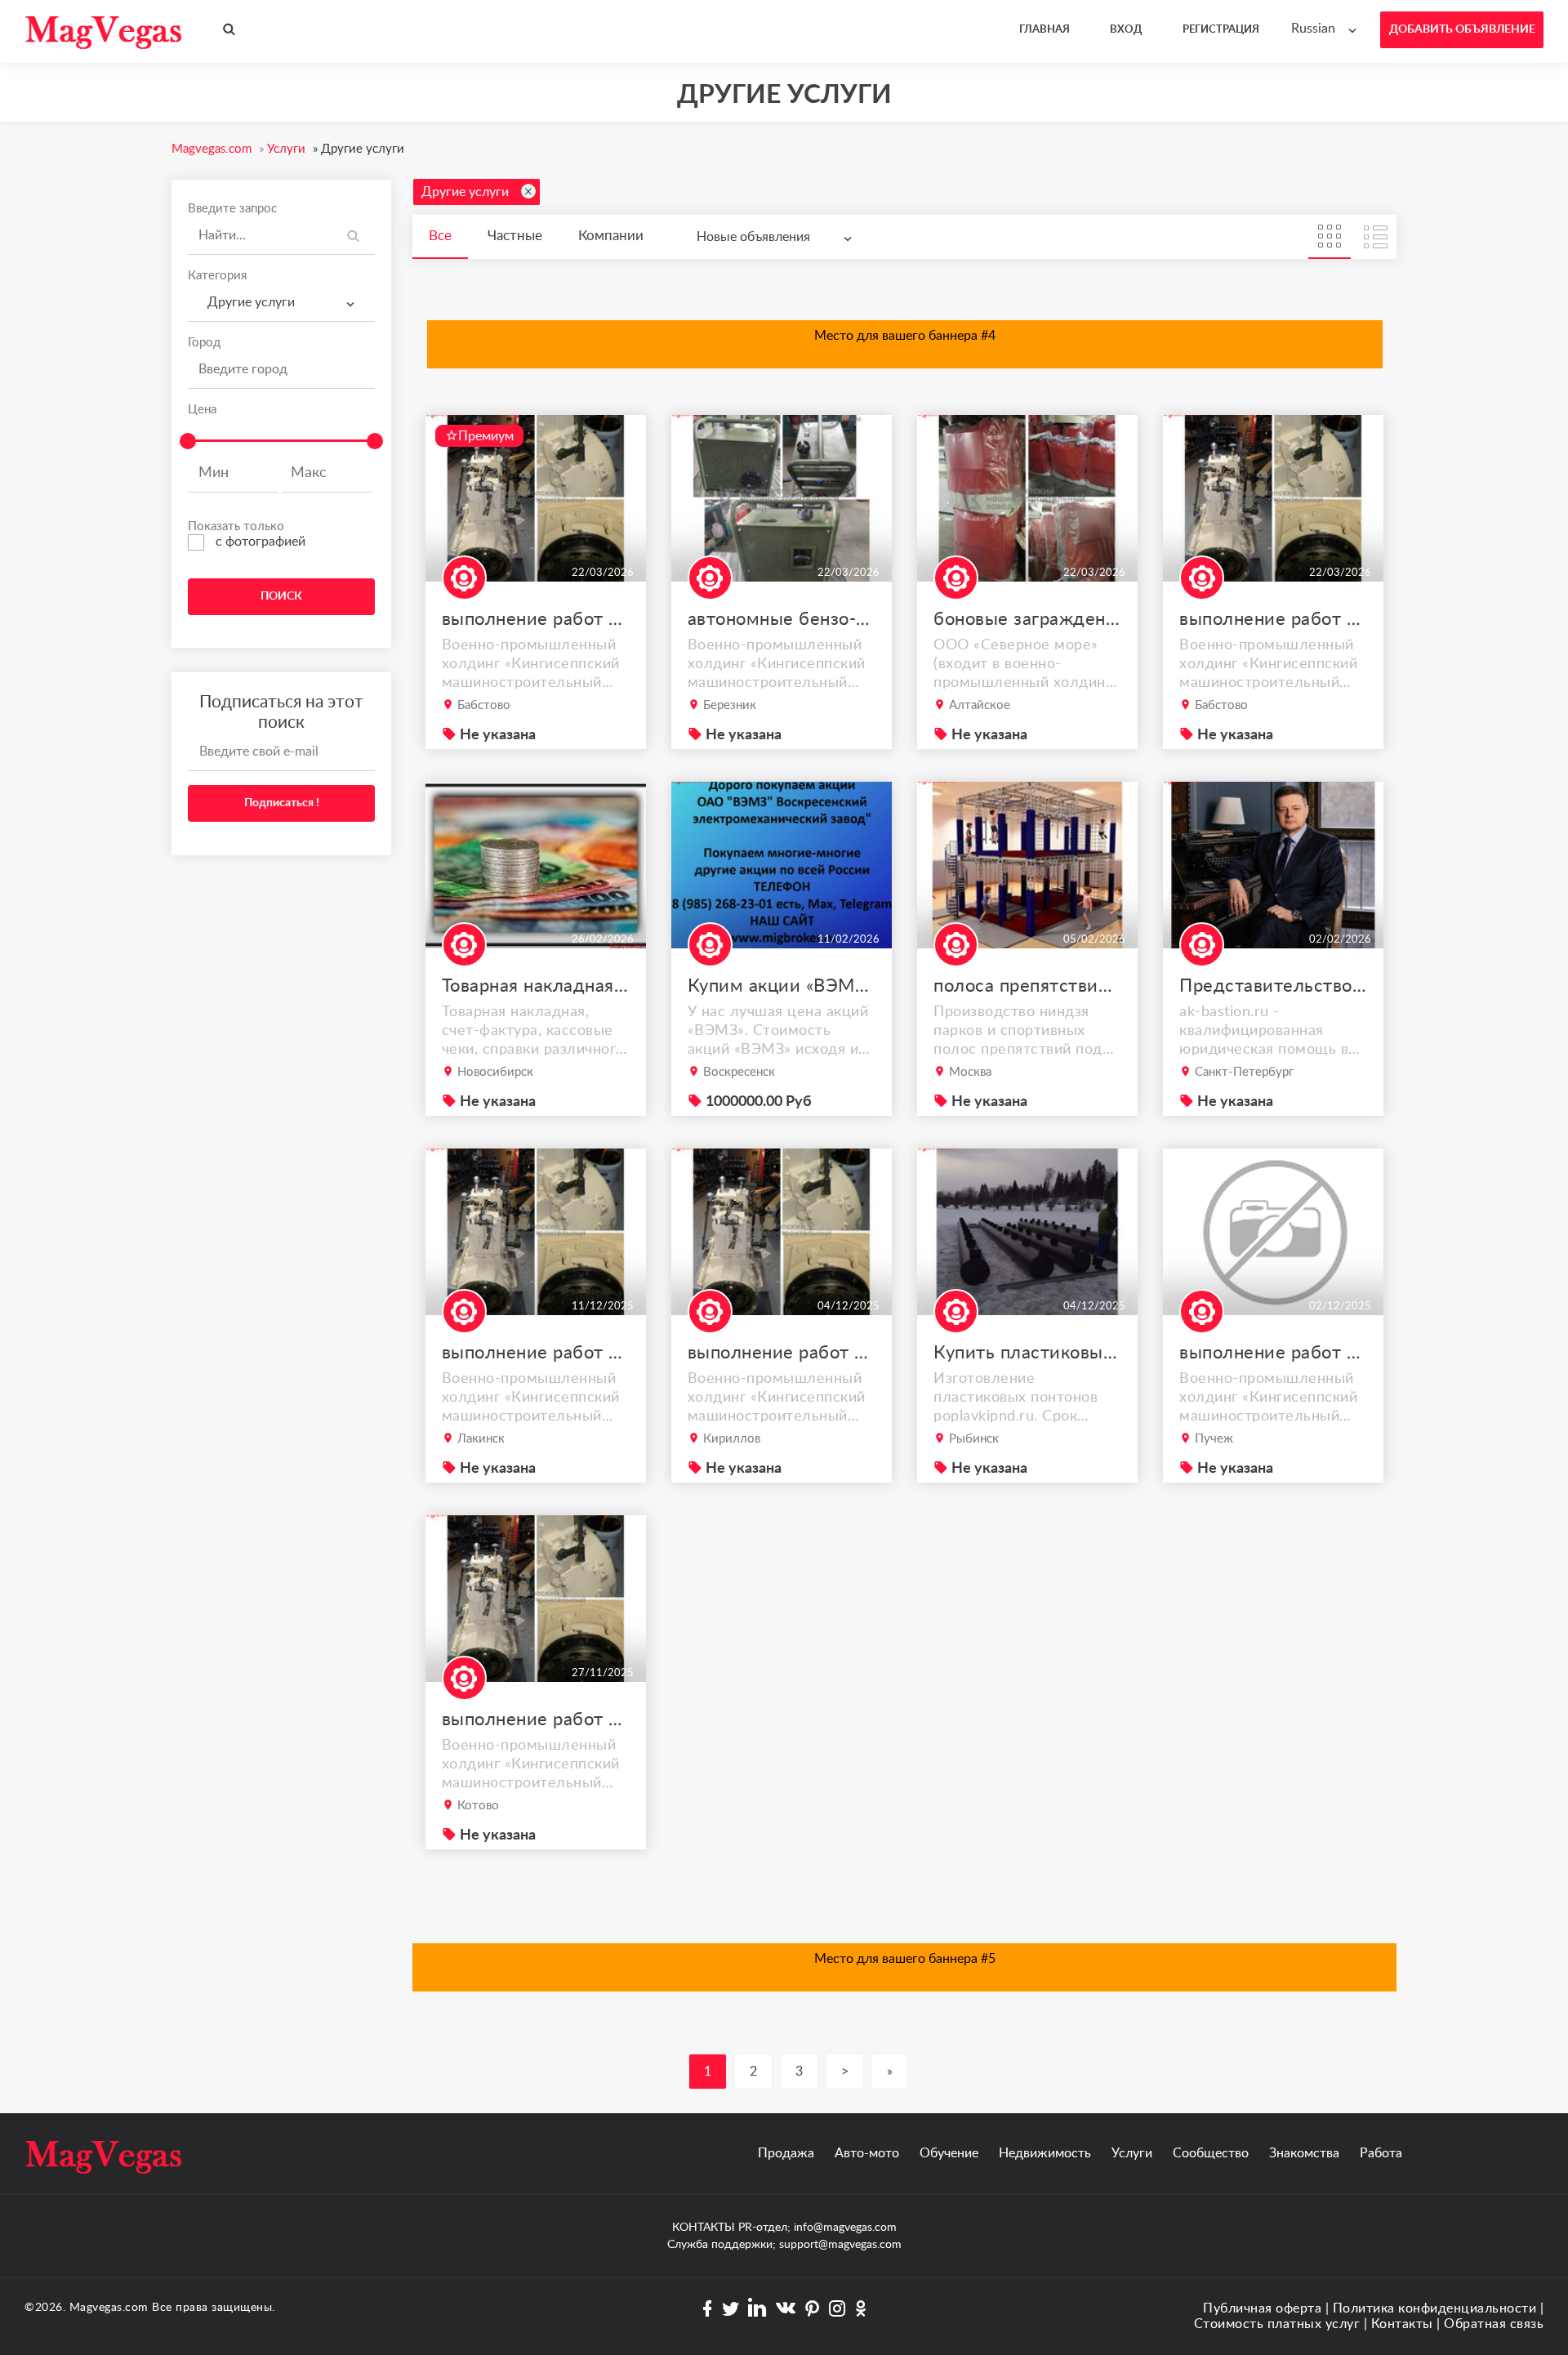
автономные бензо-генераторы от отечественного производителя (782, 619)
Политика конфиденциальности (1435, 2308)
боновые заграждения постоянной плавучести (1027, 619)
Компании (611, 236)
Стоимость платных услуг (1277, 2324)
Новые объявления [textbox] (753, 237)
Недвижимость (1045, 2153)
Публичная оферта (1262, 2308)
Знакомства (1304, 2153)
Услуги (1132, 2153)
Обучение (949, 2153)
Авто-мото (867, 2153)
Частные (515, 236)
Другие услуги (465, 192)
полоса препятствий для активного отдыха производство (1027, 986)
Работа (1381, 2153)
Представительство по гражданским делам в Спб (1273, 986)
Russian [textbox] (1313, 29)
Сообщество (1211, 2153)
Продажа (786, 2153)
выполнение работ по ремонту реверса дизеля (536, 619)
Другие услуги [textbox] (248, 302)
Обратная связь (1494, 2324)
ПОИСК (281, 596)
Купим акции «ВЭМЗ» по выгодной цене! (782, 986)
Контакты (1402, 2324)
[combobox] (1327, 29)
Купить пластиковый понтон (1027, 1353)
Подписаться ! (282, 803)
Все (440, 236)
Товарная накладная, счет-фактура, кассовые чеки (536, 986)
